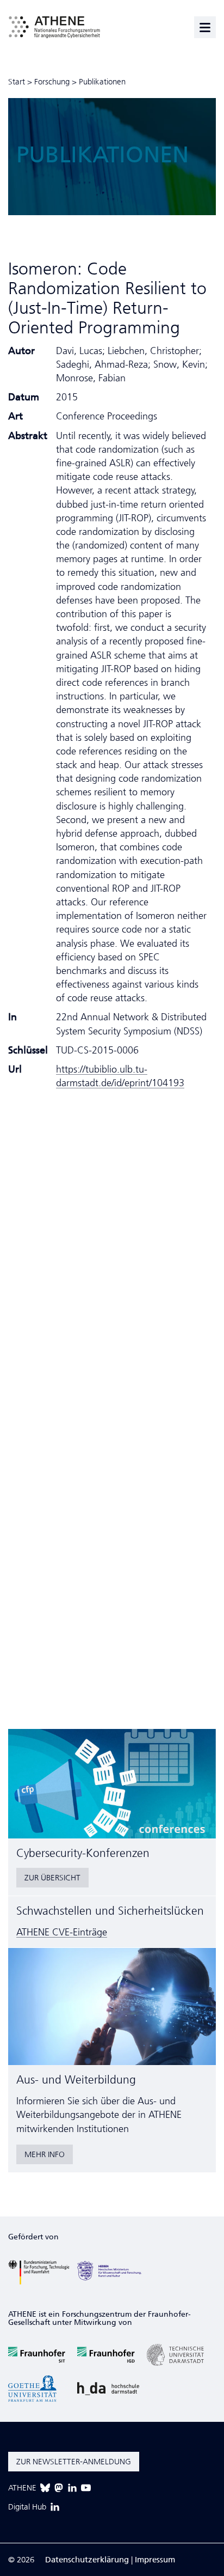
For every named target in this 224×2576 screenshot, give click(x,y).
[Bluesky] (45, 2488)
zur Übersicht (52, 1878)
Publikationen (102, 82)
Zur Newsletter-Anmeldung (74, 2462)
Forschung (52, 82)
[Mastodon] (59, 2488)
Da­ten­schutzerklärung (87, 2560)
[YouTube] (86, 2488)
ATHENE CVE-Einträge (62, 1932)
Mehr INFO (45, 2154)
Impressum (155, 2560)
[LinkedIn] (72, 2488)
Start (17, 82)
